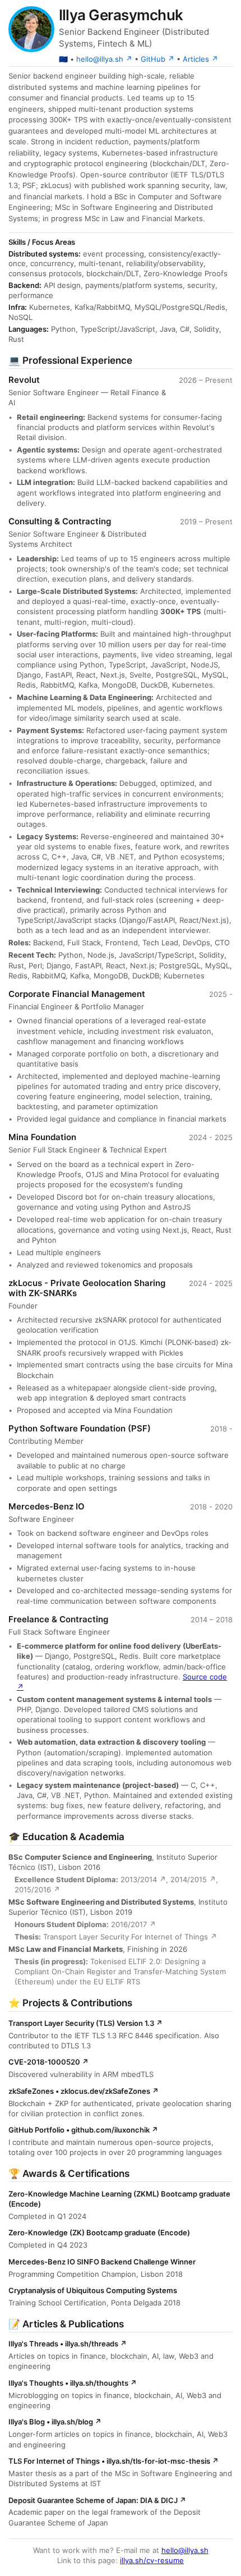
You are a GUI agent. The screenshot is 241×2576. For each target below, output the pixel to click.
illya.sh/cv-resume (152, 2560)
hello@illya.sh (185, 2550)
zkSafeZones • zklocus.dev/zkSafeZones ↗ (84, 2091)
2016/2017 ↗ (133, 1924)
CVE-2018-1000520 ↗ (48, 2062)
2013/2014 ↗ (143, 1879)
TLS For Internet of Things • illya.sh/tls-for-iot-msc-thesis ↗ (113, 2461)
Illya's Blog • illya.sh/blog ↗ (55, 2422)
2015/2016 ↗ (37, 1889)
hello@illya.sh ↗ (104, 59)
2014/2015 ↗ (193, 1879)
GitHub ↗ (157, 59)
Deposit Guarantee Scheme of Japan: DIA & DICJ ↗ (97, 2500)
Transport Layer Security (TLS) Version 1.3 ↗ (85, 2023)
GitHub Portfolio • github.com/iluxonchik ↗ (83, 2130)
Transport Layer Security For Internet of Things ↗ (130, 1937)
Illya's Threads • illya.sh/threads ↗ (68, 2344)
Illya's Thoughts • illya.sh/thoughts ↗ (73, 2383)
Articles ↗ (200, 59)
